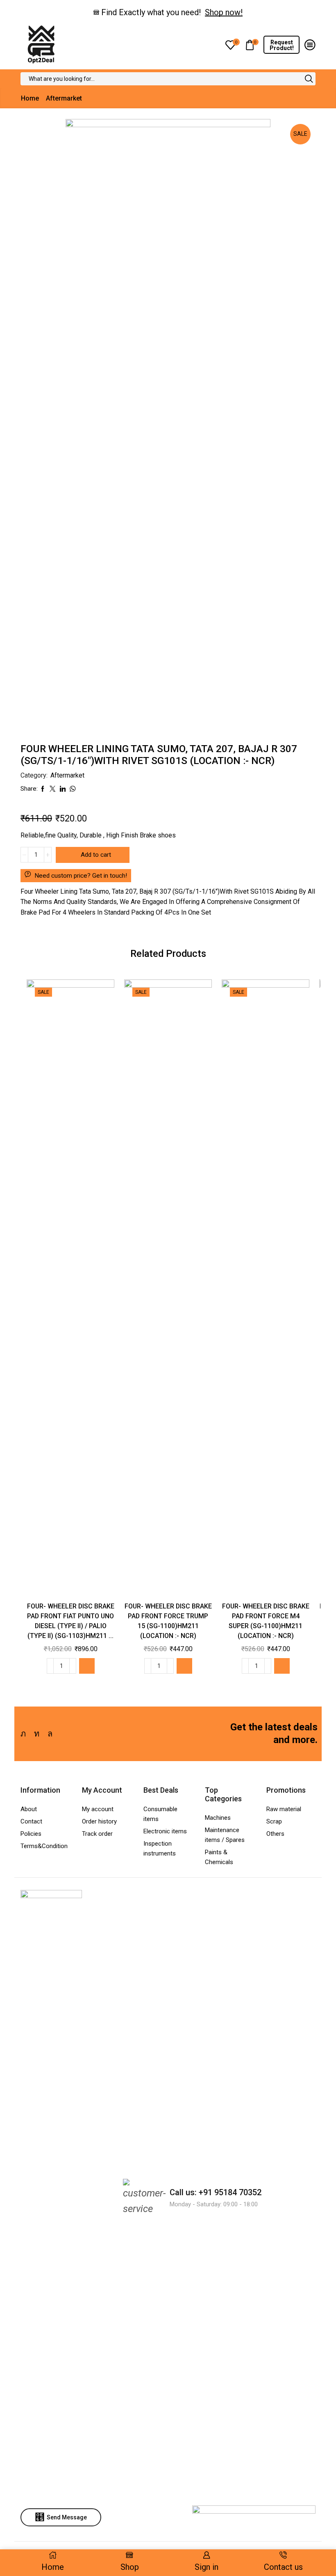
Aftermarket (64, 98)
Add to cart (96, 855)
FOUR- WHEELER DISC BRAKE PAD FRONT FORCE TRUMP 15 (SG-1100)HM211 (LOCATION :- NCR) (168, 1621)
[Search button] (309, 79)
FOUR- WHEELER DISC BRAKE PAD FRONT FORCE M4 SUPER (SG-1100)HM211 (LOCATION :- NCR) (266, 1621)
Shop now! (224, 12)
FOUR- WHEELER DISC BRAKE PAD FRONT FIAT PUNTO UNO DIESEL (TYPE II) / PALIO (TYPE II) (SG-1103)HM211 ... (71, 1621)
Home (30, 98)
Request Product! (282, 45)
